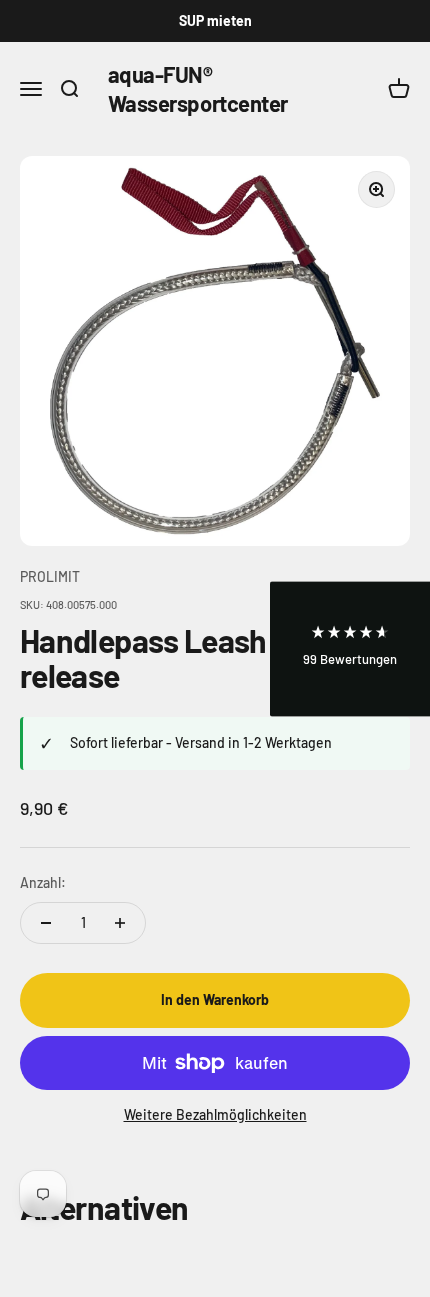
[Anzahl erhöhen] (120, 923)
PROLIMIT (50, 576)
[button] (350, 648)
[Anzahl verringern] (46, 923)
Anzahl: (43, 882)
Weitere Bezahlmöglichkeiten (215, 1114)
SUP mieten (215, 20)
